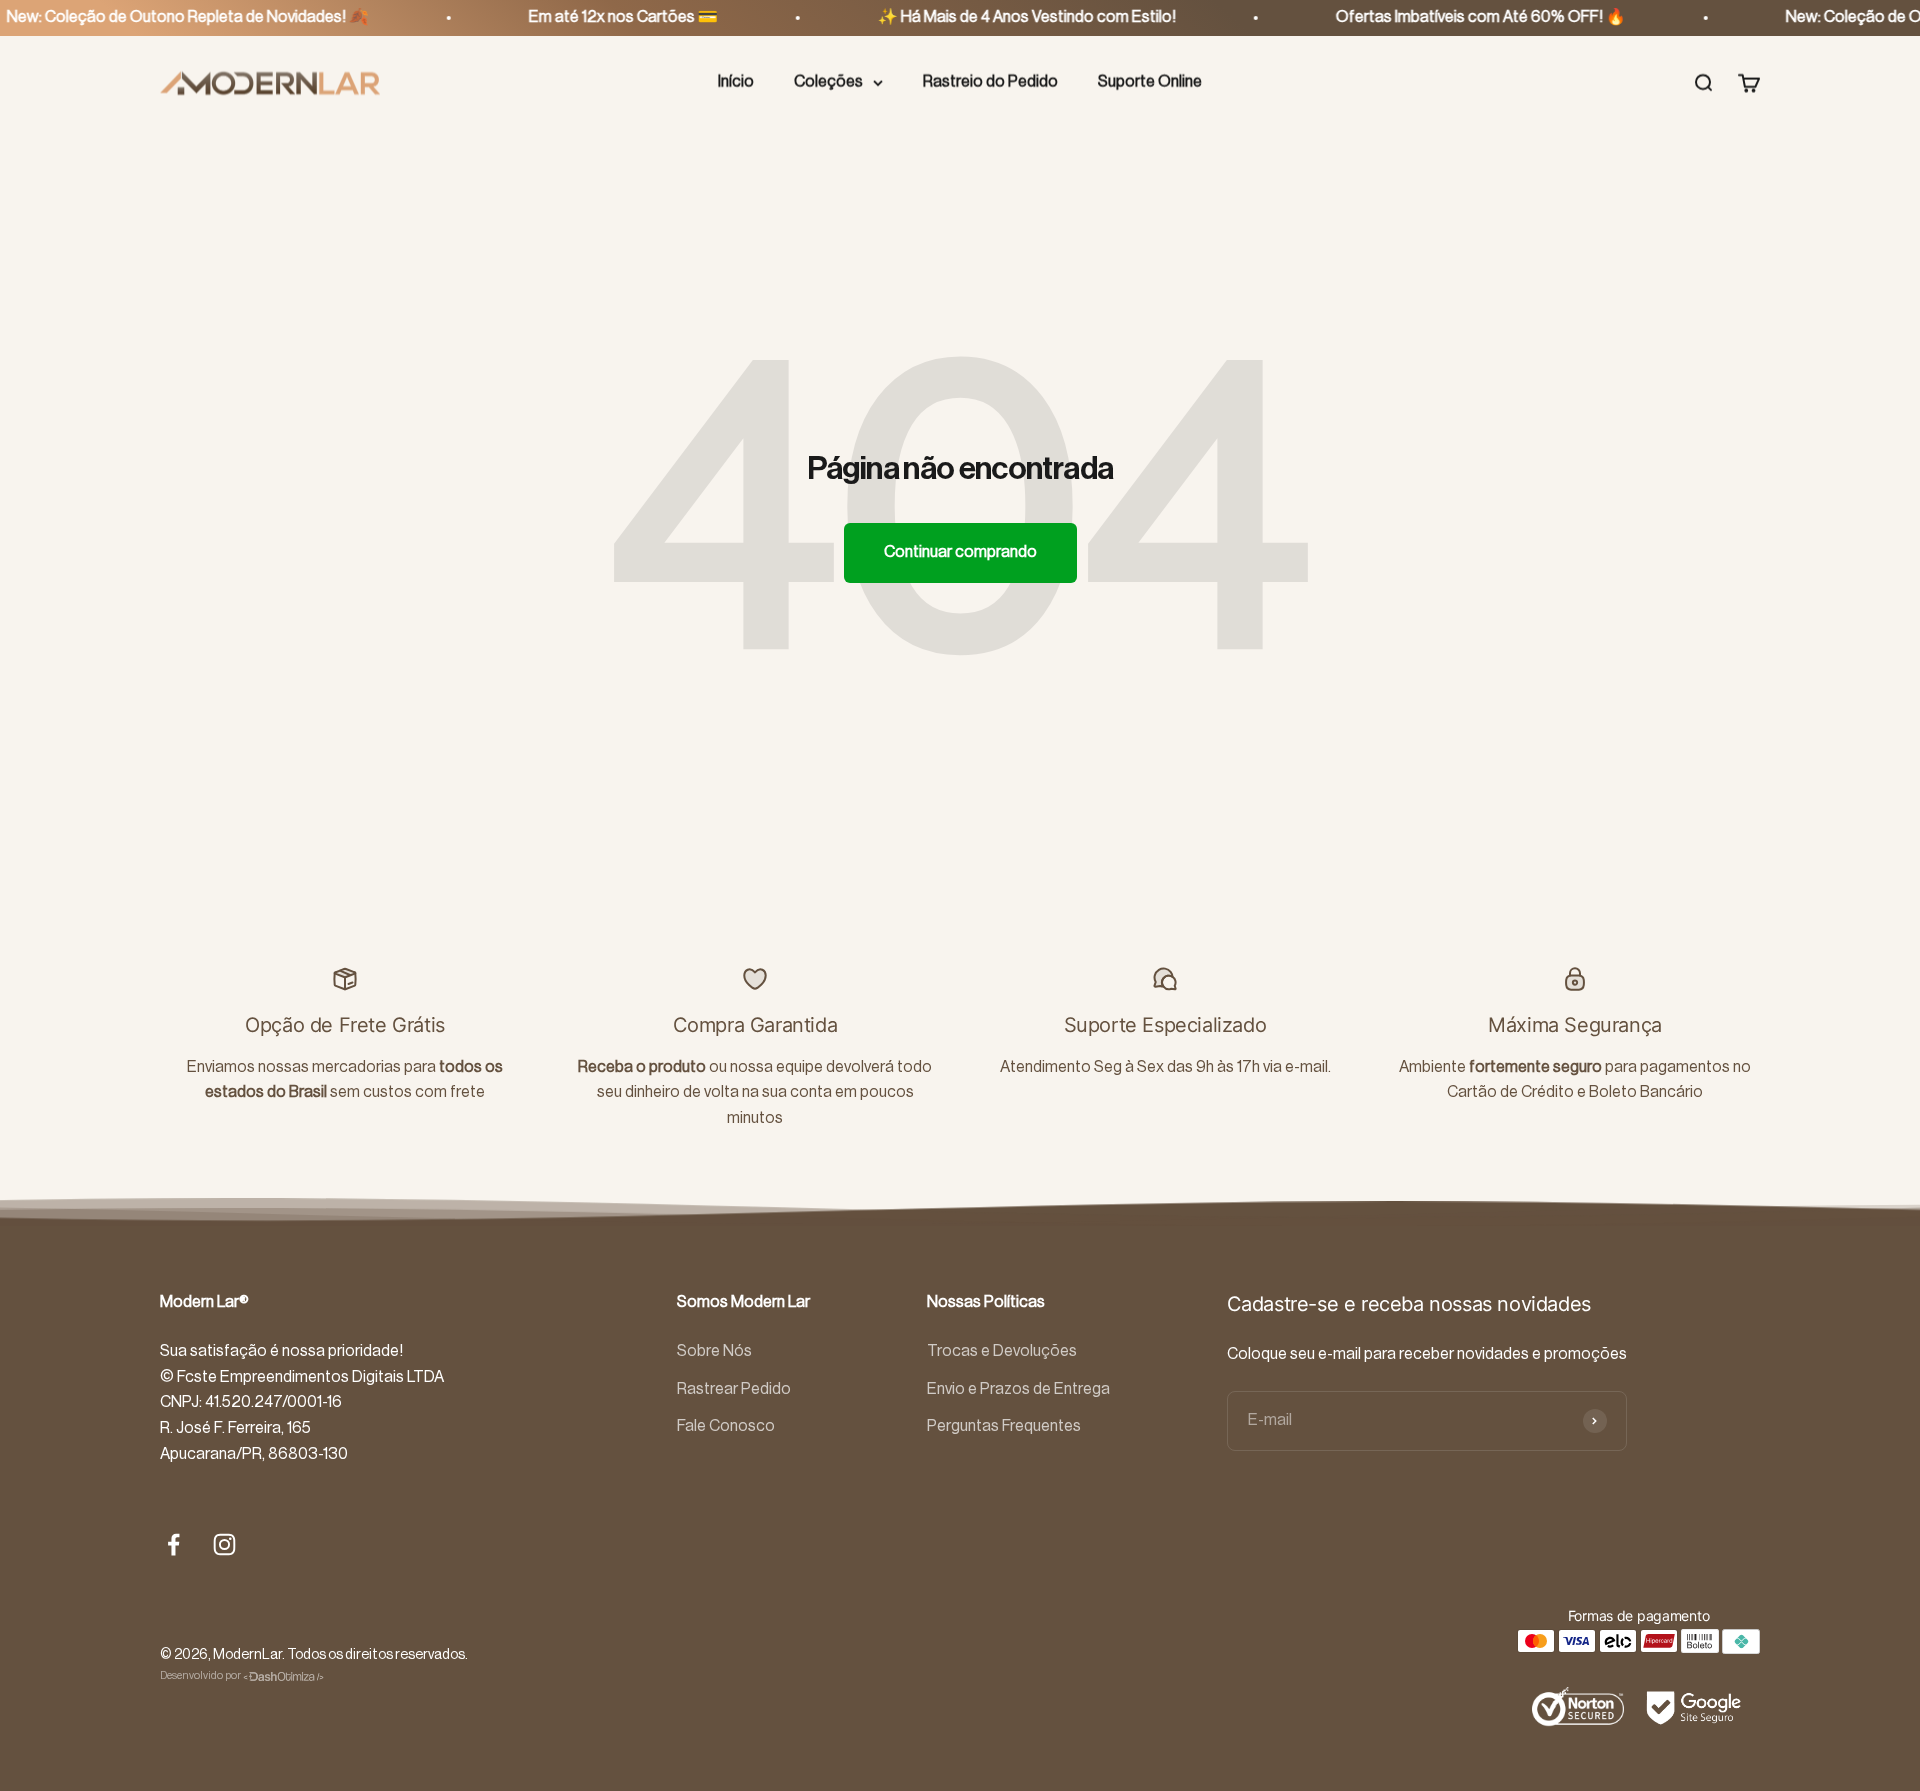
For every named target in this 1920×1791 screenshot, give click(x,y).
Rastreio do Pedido (990, 82)
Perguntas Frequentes (1004, 1426)
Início (736, 82)
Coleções (828, 82)
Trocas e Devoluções (1002, 1351)
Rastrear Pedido (734, 1389)
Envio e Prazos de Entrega (1018, 1389)
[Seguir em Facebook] (173, 1544)
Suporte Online (1150, 82)
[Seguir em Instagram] (224, 1544)
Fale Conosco (726, 1426)
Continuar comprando (960, 552)
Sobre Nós (714, 1351)
